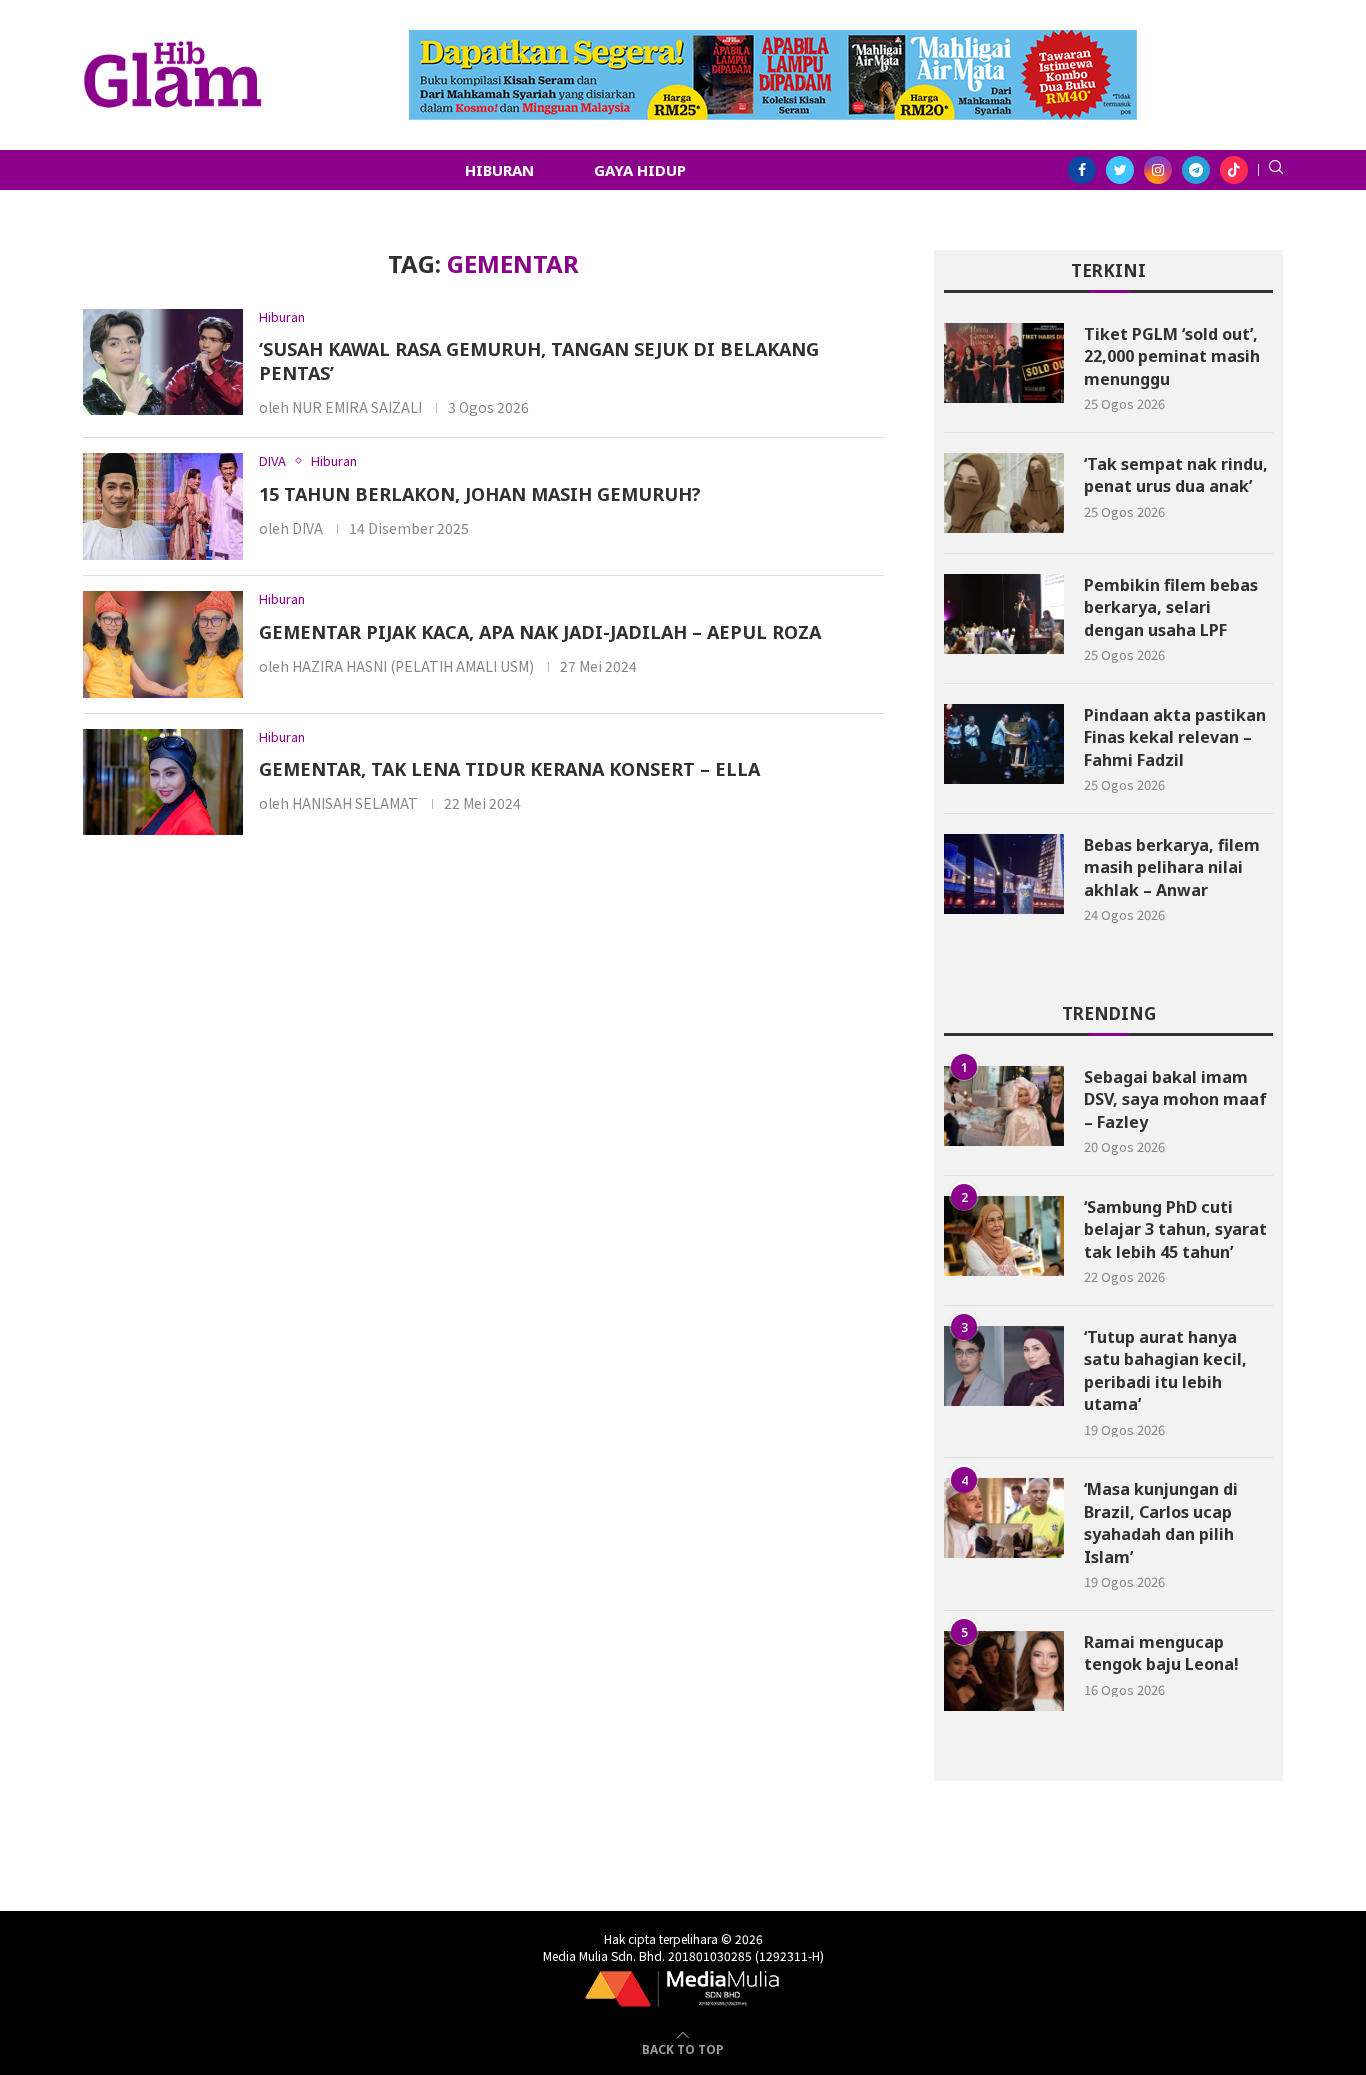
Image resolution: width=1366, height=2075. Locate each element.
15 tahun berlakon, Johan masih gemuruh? (480, 494)
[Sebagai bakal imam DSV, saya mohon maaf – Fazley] (1004, 1106)
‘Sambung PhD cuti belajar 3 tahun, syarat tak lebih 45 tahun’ (1175, 1229)
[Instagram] (1158, 170)
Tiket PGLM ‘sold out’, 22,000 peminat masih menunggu (1172, 356)
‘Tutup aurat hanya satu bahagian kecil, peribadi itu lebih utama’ (1165, 1370)
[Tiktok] (1234, 170)
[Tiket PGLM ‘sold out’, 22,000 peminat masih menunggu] (1004, 363)
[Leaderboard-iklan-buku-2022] (773, 40)
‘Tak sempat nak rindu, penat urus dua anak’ (1176, 475)
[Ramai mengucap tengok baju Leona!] (1004, 1671)
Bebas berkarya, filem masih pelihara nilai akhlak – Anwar (1172, 867)
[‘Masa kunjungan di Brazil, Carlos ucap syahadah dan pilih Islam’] (1004, 1518)
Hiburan (499, 170)
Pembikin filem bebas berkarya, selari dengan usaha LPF (1171, 607)
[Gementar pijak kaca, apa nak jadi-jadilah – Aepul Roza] (163, 644)
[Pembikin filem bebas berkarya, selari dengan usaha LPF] (1004, 614)
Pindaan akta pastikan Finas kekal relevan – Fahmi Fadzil (1175, 737)
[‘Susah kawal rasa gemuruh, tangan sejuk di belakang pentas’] (163, 362)
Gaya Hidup (640, 170)
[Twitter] (1120, 170)
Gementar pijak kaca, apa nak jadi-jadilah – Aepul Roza (540, 632)
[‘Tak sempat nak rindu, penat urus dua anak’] (1004, 493)
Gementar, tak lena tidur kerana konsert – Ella (509, 769)
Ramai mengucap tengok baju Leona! (1161, 1653)
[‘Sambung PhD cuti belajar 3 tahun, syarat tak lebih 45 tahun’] (1004, 1236)
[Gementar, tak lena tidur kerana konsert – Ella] (163, 782)
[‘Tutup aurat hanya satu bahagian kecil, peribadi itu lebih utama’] (1004, 1366)
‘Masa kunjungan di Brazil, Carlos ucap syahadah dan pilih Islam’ (1161, 1522)
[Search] (1276, 170)
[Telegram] (1196, 170)
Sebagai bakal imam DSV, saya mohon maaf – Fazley (1175, 1099)
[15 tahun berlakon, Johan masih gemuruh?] (163, 506)
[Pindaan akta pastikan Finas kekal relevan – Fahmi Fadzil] (1004, 744)
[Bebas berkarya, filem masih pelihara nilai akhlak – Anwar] (1004, 874)
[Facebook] (1082, 170)
